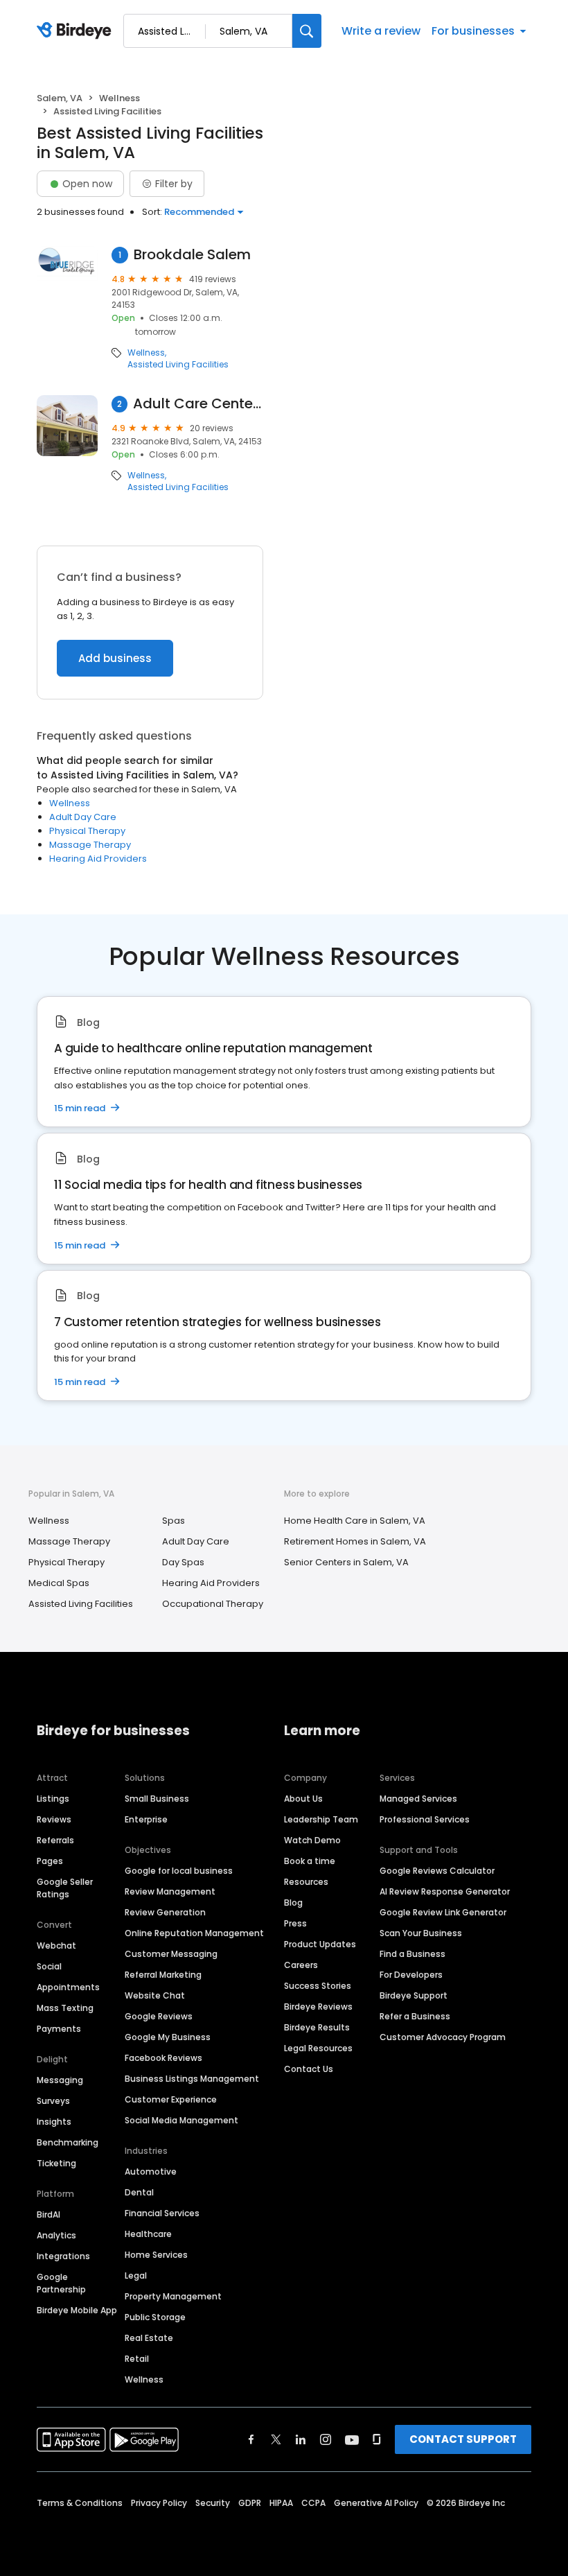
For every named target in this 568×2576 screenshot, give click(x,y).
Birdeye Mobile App (77, 2310)
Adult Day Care (83, 817)
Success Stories (318, 1986)
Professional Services (425, 1819)
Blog (293, 1903)
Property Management (173, 2296)
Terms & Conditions (80, 2503)
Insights (54, 2122)
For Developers (411, 1975)
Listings (53, 1799)
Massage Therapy (90, 845)
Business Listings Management (192, 2079)
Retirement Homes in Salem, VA (355, 1541)
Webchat (56, 1946)
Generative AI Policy (376, 2503)
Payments (59, 2029)
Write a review (381, 31)
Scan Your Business (421, 1933)
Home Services (156, 2255)
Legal (136, 2275)
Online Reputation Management (194, 1933)
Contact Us (309, 2069)
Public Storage (155, 2317)
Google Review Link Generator (443, 1912)
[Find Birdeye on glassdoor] (377, 2439)
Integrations (63, 2256)
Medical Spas (59, 1583)
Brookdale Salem (192, 255)
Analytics (56, 2235)
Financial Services (162, 2213)
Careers (301, 1965)
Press (295, 1923)
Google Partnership (61, 2283)
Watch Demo (312, 1840)
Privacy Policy (159, 2503)
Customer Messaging (171, 1954)
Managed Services (418, 1799)
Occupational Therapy (213, 1604)
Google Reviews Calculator (437, 1871)
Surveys (53, 2101)
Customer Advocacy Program (443, 2037)
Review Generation (165, 1912)
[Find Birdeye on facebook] (251, 2439)
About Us (303, 1799)
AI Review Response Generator (445, 1891)
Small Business (157, 1799)
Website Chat (155, 1995)
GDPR (250, 2503)
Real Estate (149, 2338)
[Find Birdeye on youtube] (352, 2439)
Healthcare (148, 2234)
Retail (137, 2359)
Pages (50, 1861)
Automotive (151, 2172)
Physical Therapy (87, 831)
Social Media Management (181, 2120)
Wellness (119, 98)
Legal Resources (318, 2048)
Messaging (60, 2080)
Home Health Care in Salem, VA (355, 1521)
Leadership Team (321, 1819)
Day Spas (183, 1562)
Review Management (170, 1891)
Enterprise (146, 1819)
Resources (306, 1882)
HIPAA (281, 2503)
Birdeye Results (317, 2027)
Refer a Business (415, 2016)
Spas (174, 1521)
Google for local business (179, 1871)
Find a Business (412, 1954)
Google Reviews (159, 2016)
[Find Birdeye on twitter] (276, 2439)
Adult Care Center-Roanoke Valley (198, 404)
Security (213, 2503)
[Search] (307, 31)
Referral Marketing (163, 1975)
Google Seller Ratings (65, 1888)
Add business (115, 658)
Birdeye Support (414, 1995)
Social (49, 1966)
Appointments (68, 1987)
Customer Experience (171, 2099)
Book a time (310, 1861)
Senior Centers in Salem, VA (346, 1562)
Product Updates (320, 1944)
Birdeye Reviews (318, 2007)
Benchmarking (68, 2142)
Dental (139, 2192)
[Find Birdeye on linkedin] (301, 2439)
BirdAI (48, 2214)
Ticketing (56, 2163)
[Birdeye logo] (77, 31)
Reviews (54, 1819)
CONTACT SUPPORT (463, 2439)
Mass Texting (65, 2008)
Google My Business (168, 2037)
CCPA (313, 2503)
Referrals (55, 1840)
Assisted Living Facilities (178, 365)
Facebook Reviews (163, 2058)
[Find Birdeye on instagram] (326, 2439)
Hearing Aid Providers (98, 859)
